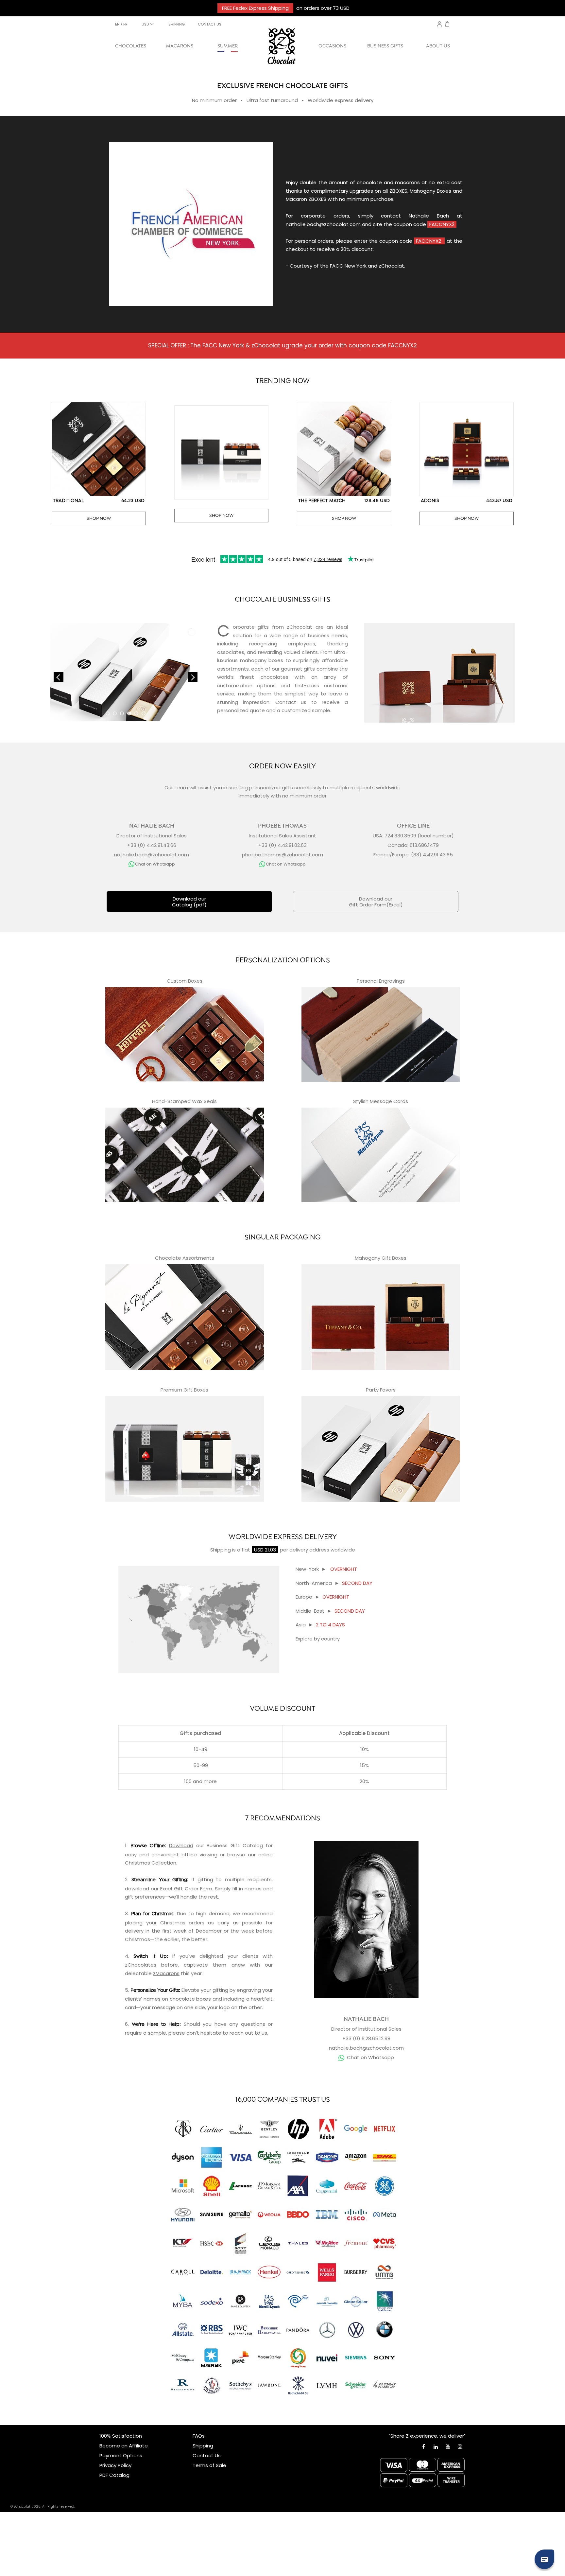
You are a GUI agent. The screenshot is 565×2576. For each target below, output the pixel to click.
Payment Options (121, 2455)
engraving (249, 1990)
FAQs (199, 2436)
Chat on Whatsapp (370, 2057)
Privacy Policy (115, 2465)
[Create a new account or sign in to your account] (439, 24)
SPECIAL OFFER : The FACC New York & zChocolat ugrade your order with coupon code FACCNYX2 (282, 345)
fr (125, 24)
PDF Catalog (114, 2475)
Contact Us (207, 2455)
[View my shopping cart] (447, 25)
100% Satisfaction (121, 2436)
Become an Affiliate (124, 2446)
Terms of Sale (209, 2465)
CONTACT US (210, 24)
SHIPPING (177, 24)
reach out (241, 2033)
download (137, 1889)
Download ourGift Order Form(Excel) (376, 902)
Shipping (221, 1550)
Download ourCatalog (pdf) (189, 902)
